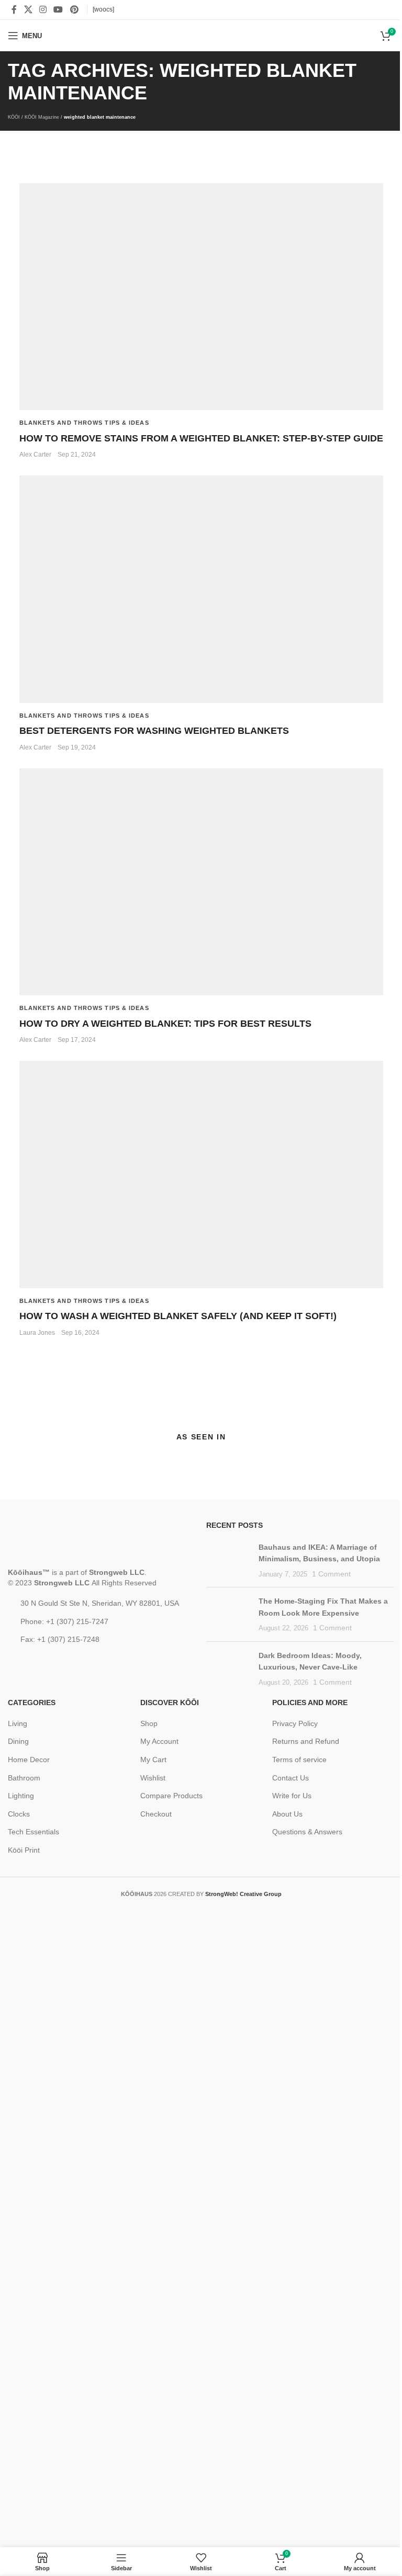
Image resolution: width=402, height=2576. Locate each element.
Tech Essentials (33, 1832)
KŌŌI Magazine (42, 117)
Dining (18, 1741)
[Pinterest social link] (74, 10)
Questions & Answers (307, 1832)
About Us (287, 1814)
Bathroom (24, 1778)
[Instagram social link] (43, 10)
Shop (149, 1723)
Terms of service (299, 1760)
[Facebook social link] (14, 10)
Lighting (21, 1796)
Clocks (19, 1814)
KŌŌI (14, 117)
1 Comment (331, 1574)
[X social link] (28, 10)
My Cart (153, 1760)
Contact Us (291, 1778)
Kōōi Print (24, 1850)
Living (18, 1723)
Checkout (156, 1814)
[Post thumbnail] (226, 1557)
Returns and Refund (306, 1741)
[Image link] (69, 1544)
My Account (159, 1741)
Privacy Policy (295, 1723)
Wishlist (153, 1778)
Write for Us (292, 1796)
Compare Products (171, 1796)
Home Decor (29, 1760)
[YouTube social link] (58, 10)
